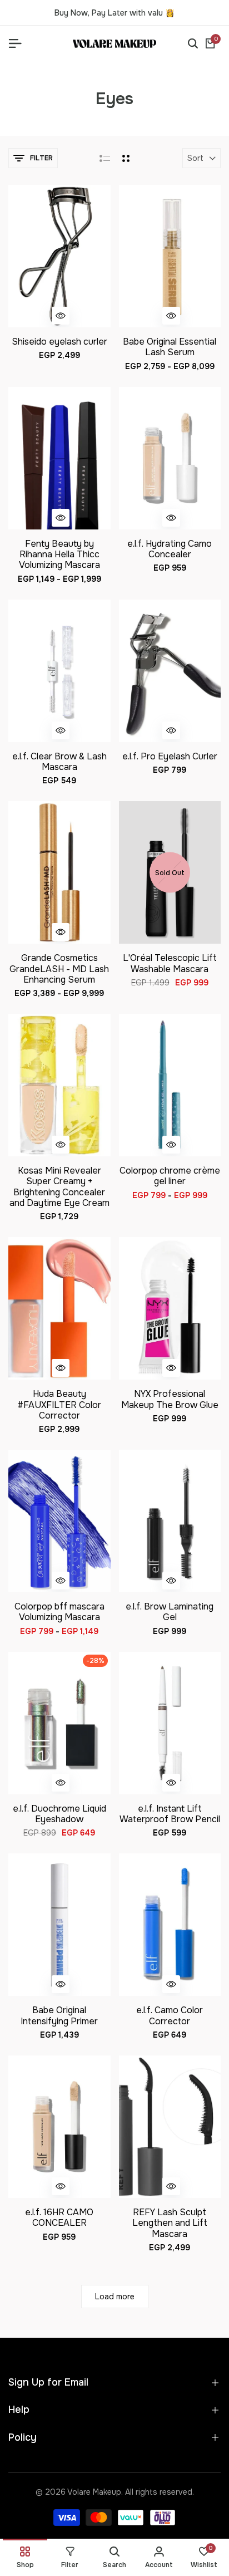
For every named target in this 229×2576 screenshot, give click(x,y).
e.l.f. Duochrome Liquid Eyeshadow (59, 1814)
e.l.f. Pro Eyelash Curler (170, 756)
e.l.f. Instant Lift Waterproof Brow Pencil (170, 1814)
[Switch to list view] (105, 158)
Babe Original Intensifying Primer (59, 2015)
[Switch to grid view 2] (126, 158)
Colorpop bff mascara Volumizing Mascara (59, 1612)
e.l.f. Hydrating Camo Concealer (170, 549)
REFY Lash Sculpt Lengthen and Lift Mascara (170, 2223)
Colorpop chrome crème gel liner (170, 1176)
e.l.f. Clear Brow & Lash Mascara (59, 762)
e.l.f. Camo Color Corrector (170, 2015)
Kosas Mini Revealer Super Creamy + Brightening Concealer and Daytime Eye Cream (59, 1187)
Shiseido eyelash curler (59, 342)
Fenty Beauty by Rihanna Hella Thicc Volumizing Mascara (59, 555)
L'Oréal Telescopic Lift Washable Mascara (170, 963)
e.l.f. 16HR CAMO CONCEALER (59, 2217)
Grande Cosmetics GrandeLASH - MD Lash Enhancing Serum (59, 969)
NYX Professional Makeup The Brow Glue (170, 1399)
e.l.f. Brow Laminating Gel (170, 1612)
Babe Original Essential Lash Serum (170, 347)
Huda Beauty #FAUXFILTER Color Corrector (59, 1405)
